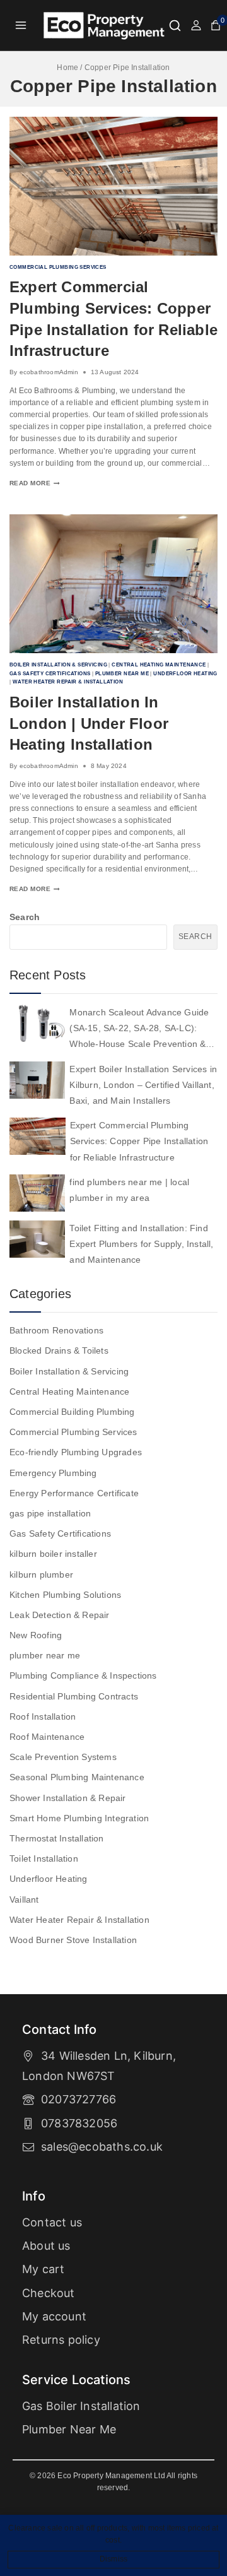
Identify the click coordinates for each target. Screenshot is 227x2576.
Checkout (49, 2293)
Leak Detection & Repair (60, 1615)
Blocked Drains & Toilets (59, 1350)
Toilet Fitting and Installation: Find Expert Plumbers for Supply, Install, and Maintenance (141, 1244)
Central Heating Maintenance (159, 665)
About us (46, 2246)
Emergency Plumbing (53, 1473)
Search (25, 917)
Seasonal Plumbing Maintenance (77, 1777)
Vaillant (24, 1900)
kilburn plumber (41, 1575)
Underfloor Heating (185, 673)
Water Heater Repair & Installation (68, 682)
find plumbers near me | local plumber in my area (129, 1190)
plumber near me (122, 673)
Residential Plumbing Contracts (74, 1696)
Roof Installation (43, 1716)
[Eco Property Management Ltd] (105, 26)
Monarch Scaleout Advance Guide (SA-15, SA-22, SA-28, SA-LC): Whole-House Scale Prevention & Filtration (139, 1030)
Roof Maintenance (47, 1737)
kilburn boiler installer (53, 1554)
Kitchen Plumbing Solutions (65, 1595)
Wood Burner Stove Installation (73, 1940)
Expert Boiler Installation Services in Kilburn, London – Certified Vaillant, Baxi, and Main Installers (143, 1085)
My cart (43, 2269)
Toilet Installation (44, 1858)
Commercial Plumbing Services (58, 267)
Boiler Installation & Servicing (58, 665)
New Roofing (36, 1635)
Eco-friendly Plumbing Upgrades (76, 1452)
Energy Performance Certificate (74, 1493)
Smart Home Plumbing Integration (79, 1818)
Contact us (52, 2222)
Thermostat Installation (57, 1838)
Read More (35, 483)
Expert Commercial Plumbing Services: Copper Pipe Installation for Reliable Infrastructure (139, 1141)
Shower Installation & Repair (68, 1798)
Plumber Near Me (69, 2429)
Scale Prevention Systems (63, 1757)
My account (54, 2316)
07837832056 (79, 2123)
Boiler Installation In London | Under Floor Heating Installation (89, 723)
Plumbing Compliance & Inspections (83, 1675)
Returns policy (61, 2340)
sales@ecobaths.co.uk (102, 2147)
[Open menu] (21, 25)
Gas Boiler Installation (81, 2406)
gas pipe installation (50, 1513)
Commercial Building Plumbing (72, 1412)
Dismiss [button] (113, 2559)
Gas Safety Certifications (50, 673)
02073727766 (79, 2099)
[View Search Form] (175, 26)
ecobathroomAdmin (49, 372)
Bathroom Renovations (56, 1330)
